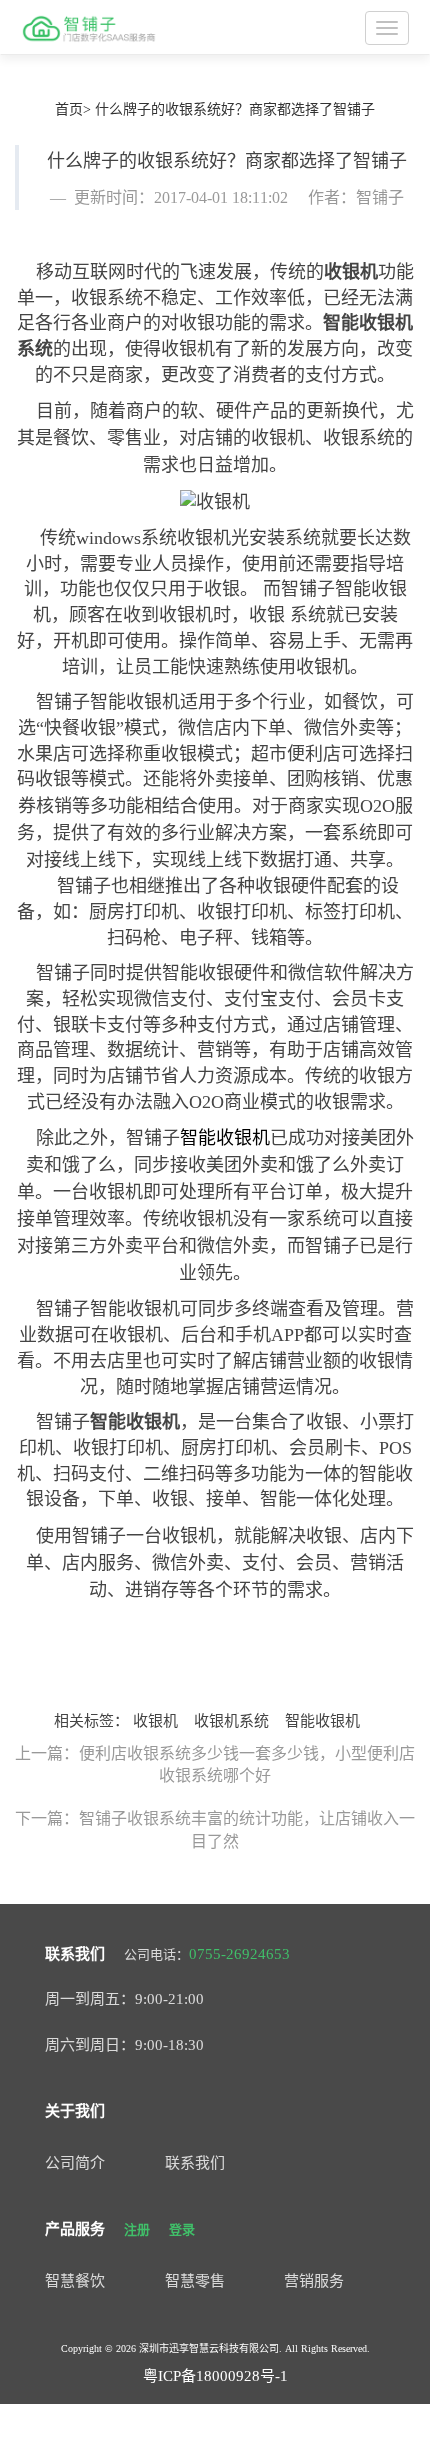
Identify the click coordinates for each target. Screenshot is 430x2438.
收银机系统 (231, 1721)
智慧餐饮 (75, 2281)
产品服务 (75, 2229)
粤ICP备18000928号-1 (215, 2376)
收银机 (351, 272)
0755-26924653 (239, 1954)
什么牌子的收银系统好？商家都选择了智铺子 (235, 109)
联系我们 (75, 1954)
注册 (137, 2229)
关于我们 (75, 2111)
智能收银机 (135, 1422)
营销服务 (314, 2281)
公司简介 (75, 2163)
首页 (69, 109)
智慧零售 (195, 2281)
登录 (182, 2229)
